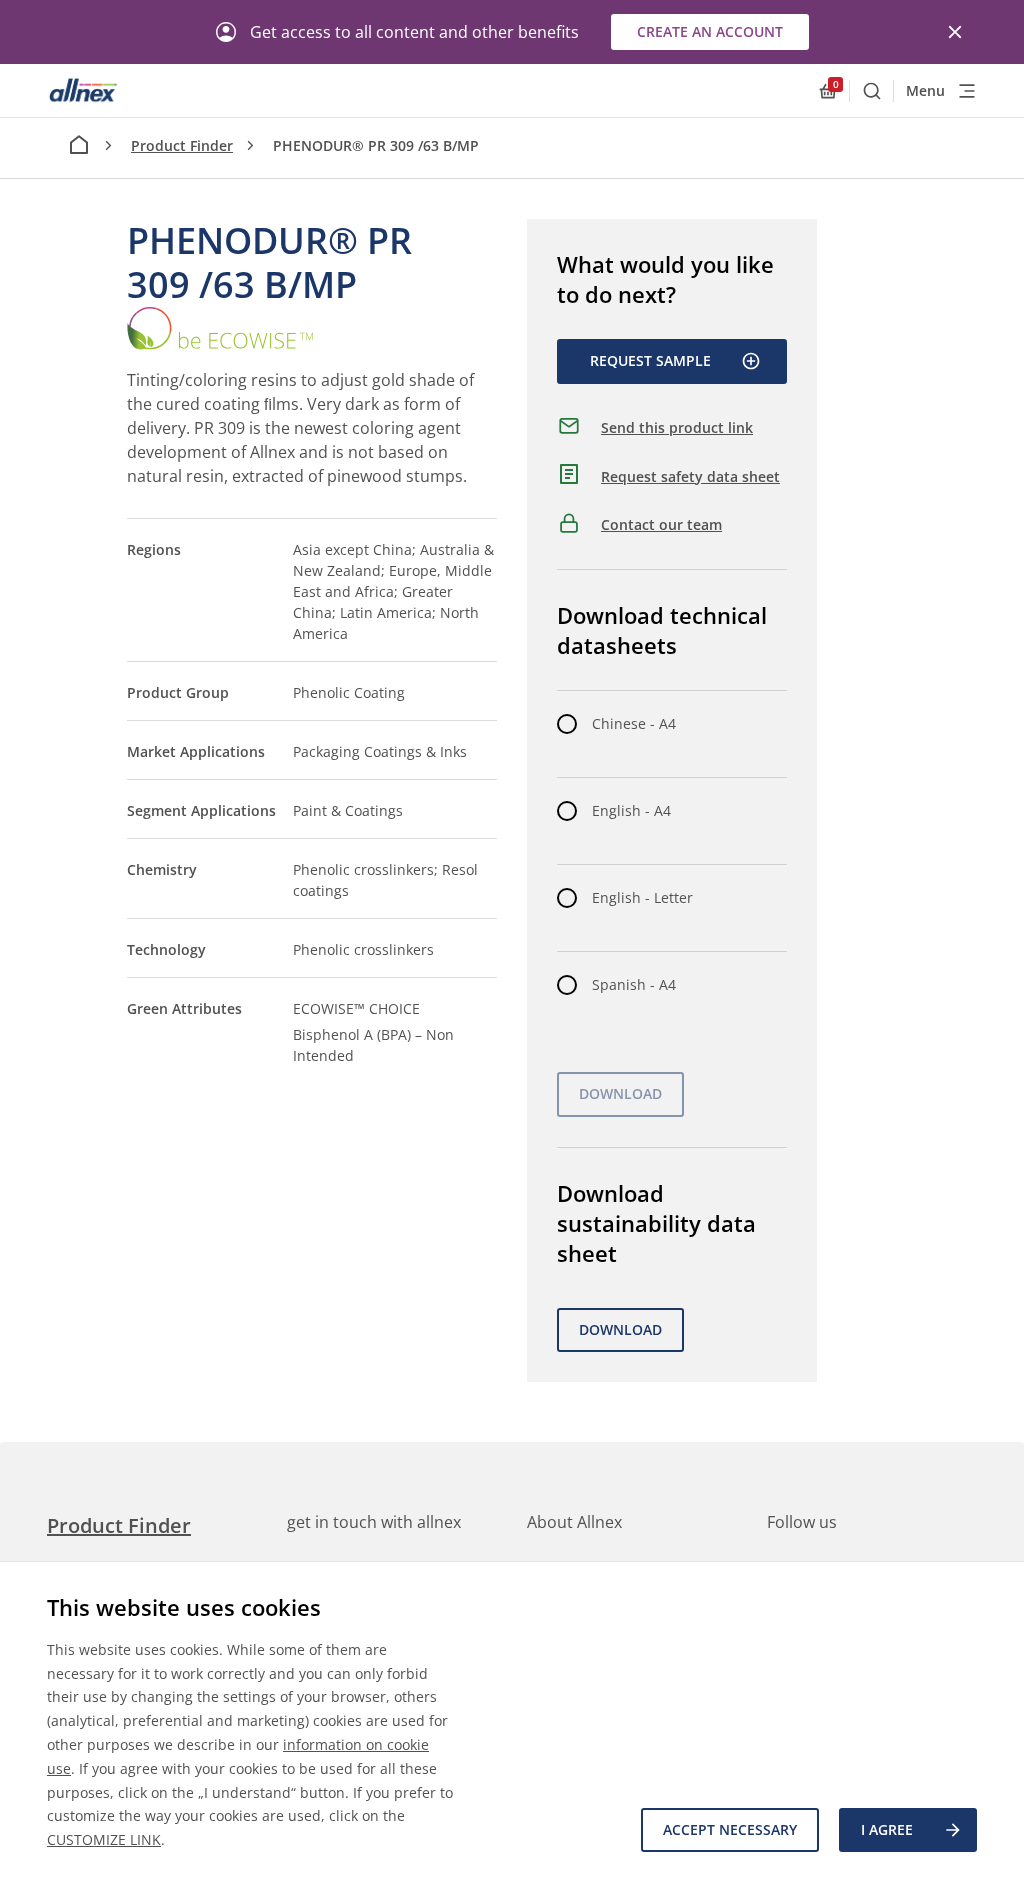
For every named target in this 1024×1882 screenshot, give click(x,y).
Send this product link (677, 427)
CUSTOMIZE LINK (104, 1839)
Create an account (710, 31)
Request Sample (650, 360)
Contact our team (661, 524)
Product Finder (182, 145)
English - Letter (642, 897)
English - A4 (631, 810)
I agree (887, 1829)
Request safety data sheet (690, 476)
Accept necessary (730, 1829)
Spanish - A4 (634, 984)
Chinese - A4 (634, 723)
